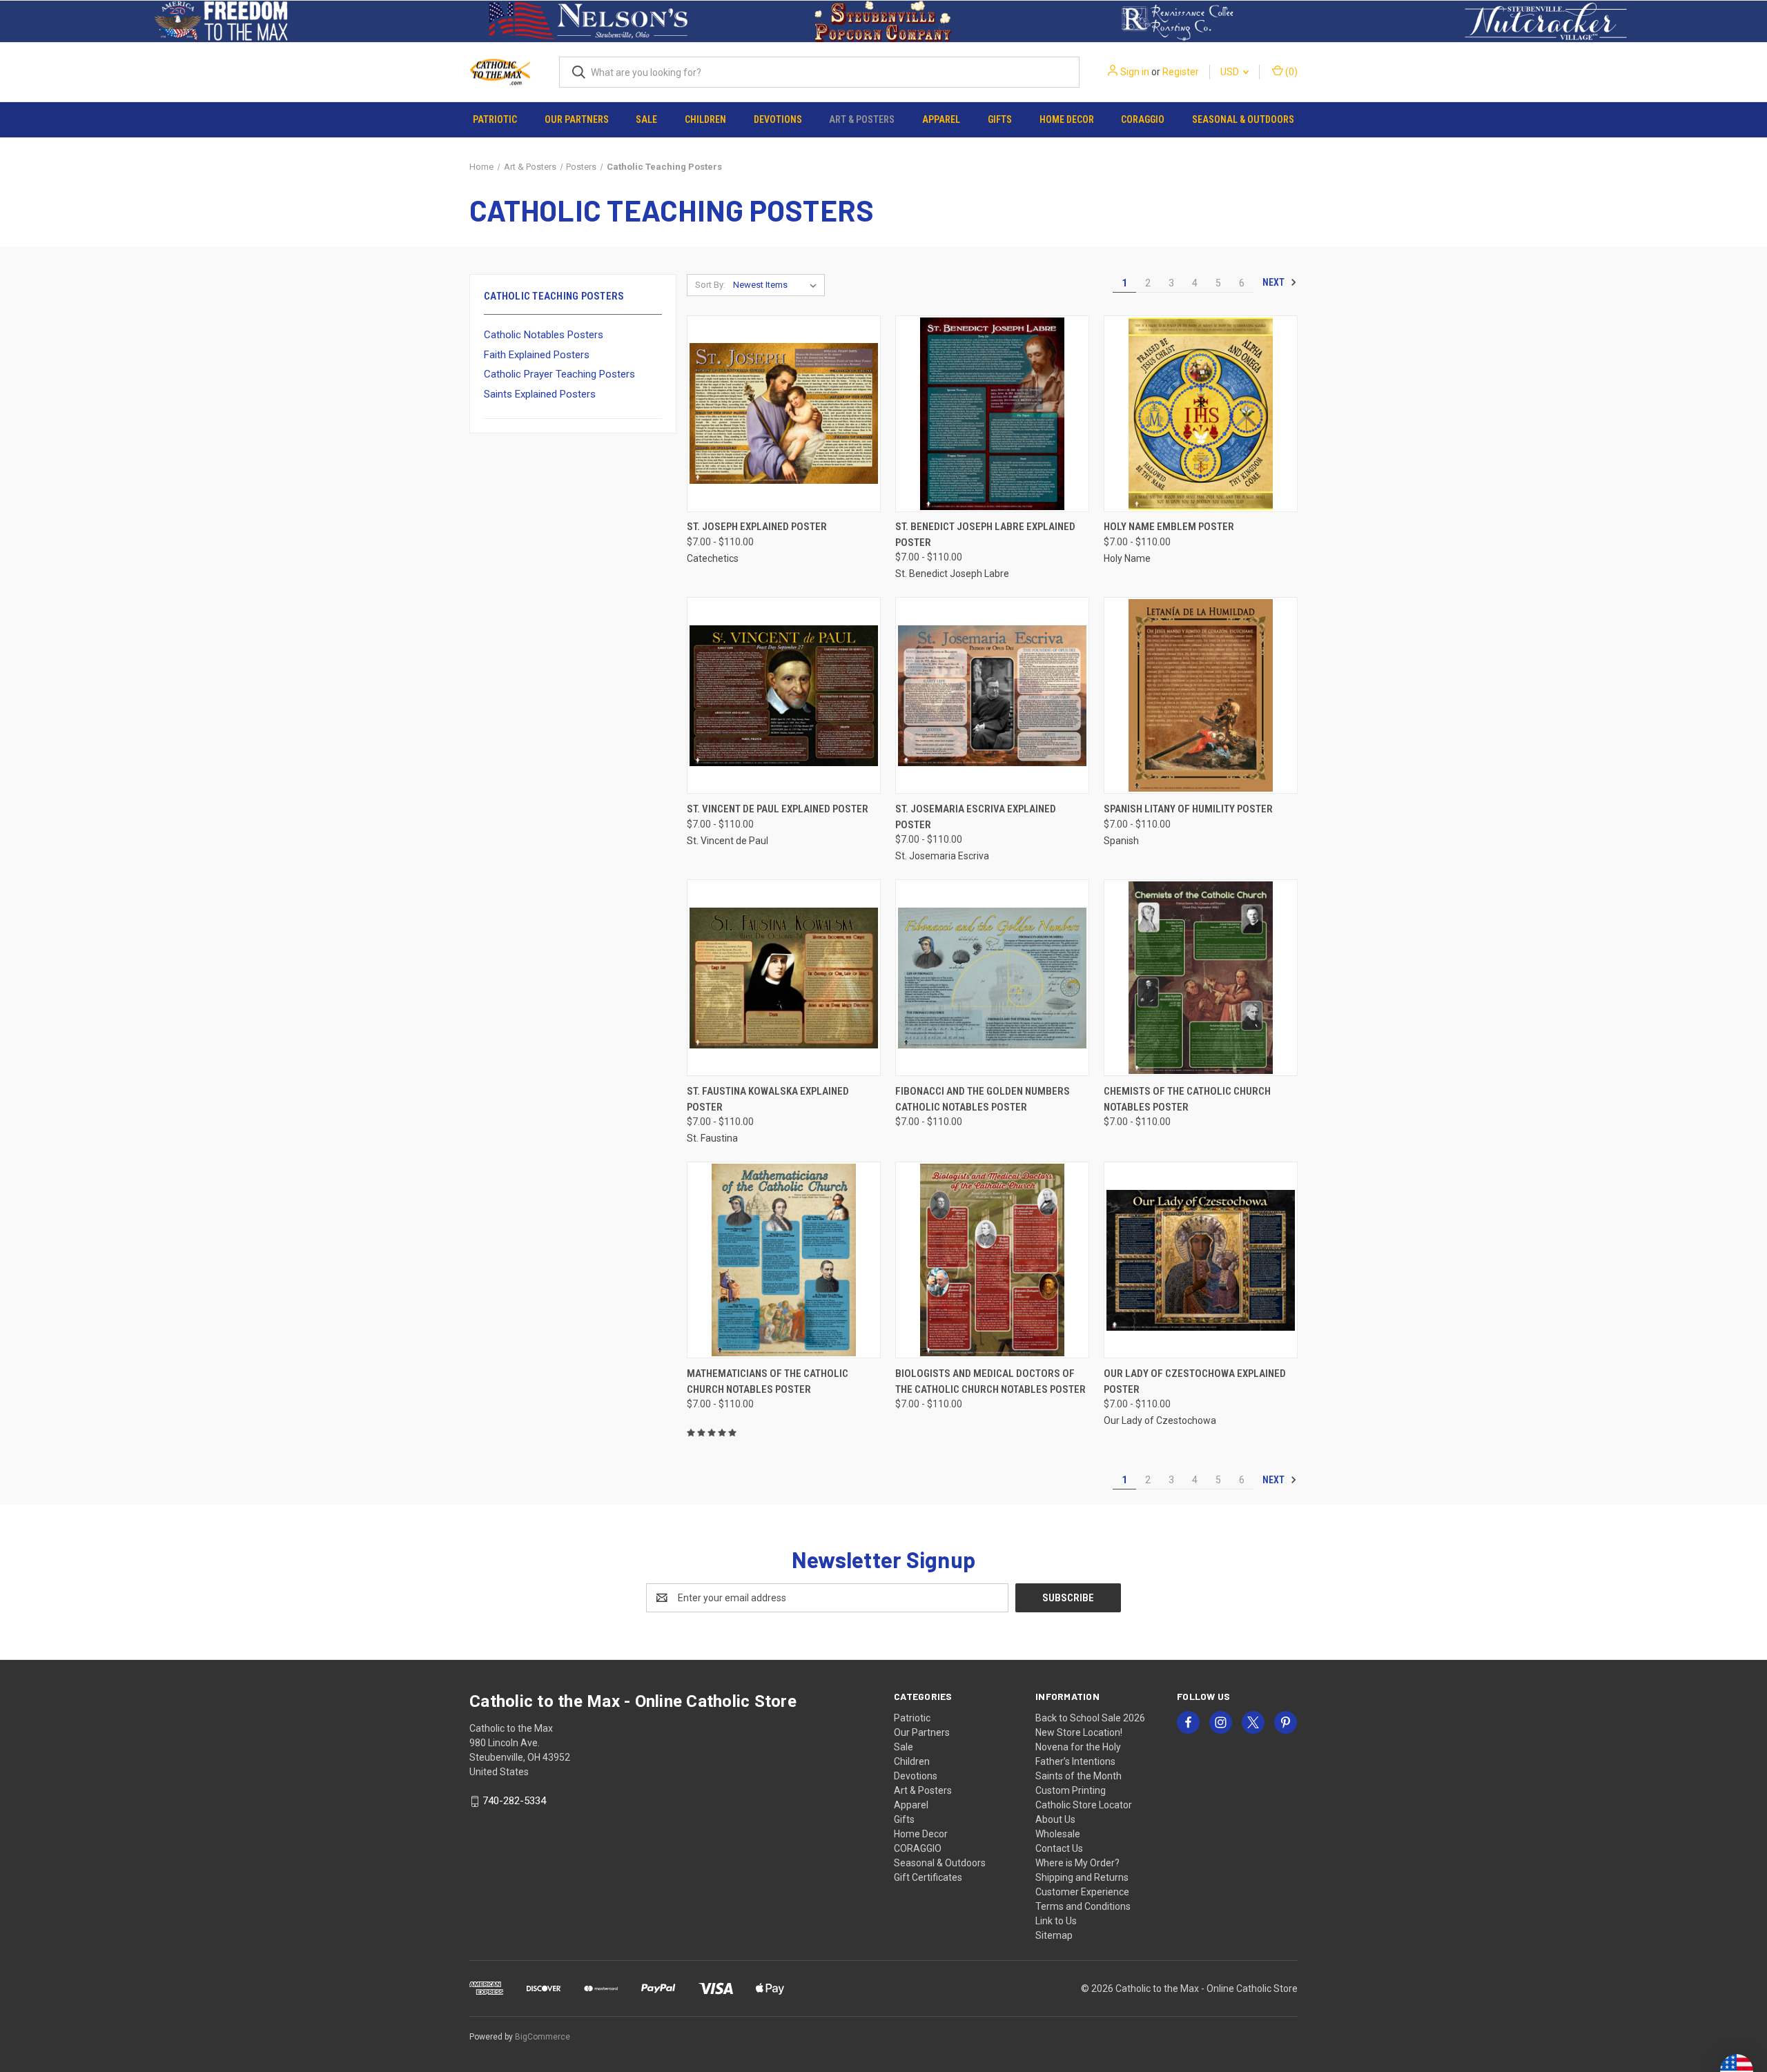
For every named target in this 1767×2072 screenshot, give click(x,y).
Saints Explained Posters (540, 394)
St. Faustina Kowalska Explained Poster (768, 1099)
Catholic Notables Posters (544, 335)
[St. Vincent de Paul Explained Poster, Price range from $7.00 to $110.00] (784, 695)
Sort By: (710, 285)
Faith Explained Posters (537, 355)
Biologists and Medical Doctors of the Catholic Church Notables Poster (990, 1381)
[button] (221, 21)
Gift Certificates (928, 1877)
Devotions (778, 119)
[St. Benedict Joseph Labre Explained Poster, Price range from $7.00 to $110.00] (992, 414)
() (1290, 72)
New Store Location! (1079, 1732)
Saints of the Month (1078, 1776)
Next (1275, 282)
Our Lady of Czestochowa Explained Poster (1195, 1381)
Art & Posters (862, 119)
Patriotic (495, 119)
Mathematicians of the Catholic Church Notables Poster (768, 1381)
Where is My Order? (1077, 1863)
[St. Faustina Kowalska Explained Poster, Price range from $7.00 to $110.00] (784, 978)
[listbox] (778, 285)
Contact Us (1059, 1848)
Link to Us (1056, 1921)
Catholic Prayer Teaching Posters (559, 374)
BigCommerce (543, 2037)
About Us (1055, 1819)
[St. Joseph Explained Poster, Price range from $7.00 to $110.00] (784, 414)
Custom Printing (1071, 1790)
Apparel (941, 119)
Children (705, 119)
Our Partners (577, 119)
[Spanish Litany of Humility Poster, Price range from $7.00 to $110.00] (1201, 695)
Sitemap (1054, 1935)
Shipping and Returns (1082, 1877)
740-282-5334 (514, 1801)
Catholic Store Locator (1084, 1805)
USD (1231, 72)
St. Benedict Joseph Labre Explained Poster (985, 535)
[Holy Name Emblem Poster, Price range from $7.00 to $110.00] (1201, 414)
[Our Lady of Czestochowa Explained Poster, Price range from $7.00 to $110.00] (1201, 1260)
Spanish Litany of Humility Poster (1188, 809)
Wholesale (1058, 1834)
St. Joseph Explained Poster (757, 527)
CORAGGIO (1143, 119)
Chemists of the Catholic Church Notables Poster (1187, 1099)
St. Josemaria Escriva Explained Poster (976, 817)
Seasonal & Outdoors (1243, 119)
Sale (646, 119)
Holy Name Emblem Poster (1169, 527)
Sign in (1135, 72)
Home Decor (1067, 119)
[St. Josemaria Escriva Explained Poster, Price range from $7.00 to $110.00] (992, 695)
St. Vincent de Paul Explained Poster (778, 809)
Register (1181, 72)
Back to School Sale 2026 (1090, 1718)
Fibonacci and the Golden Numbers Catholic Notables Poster (983, 1099)
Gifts (1000, 119)
